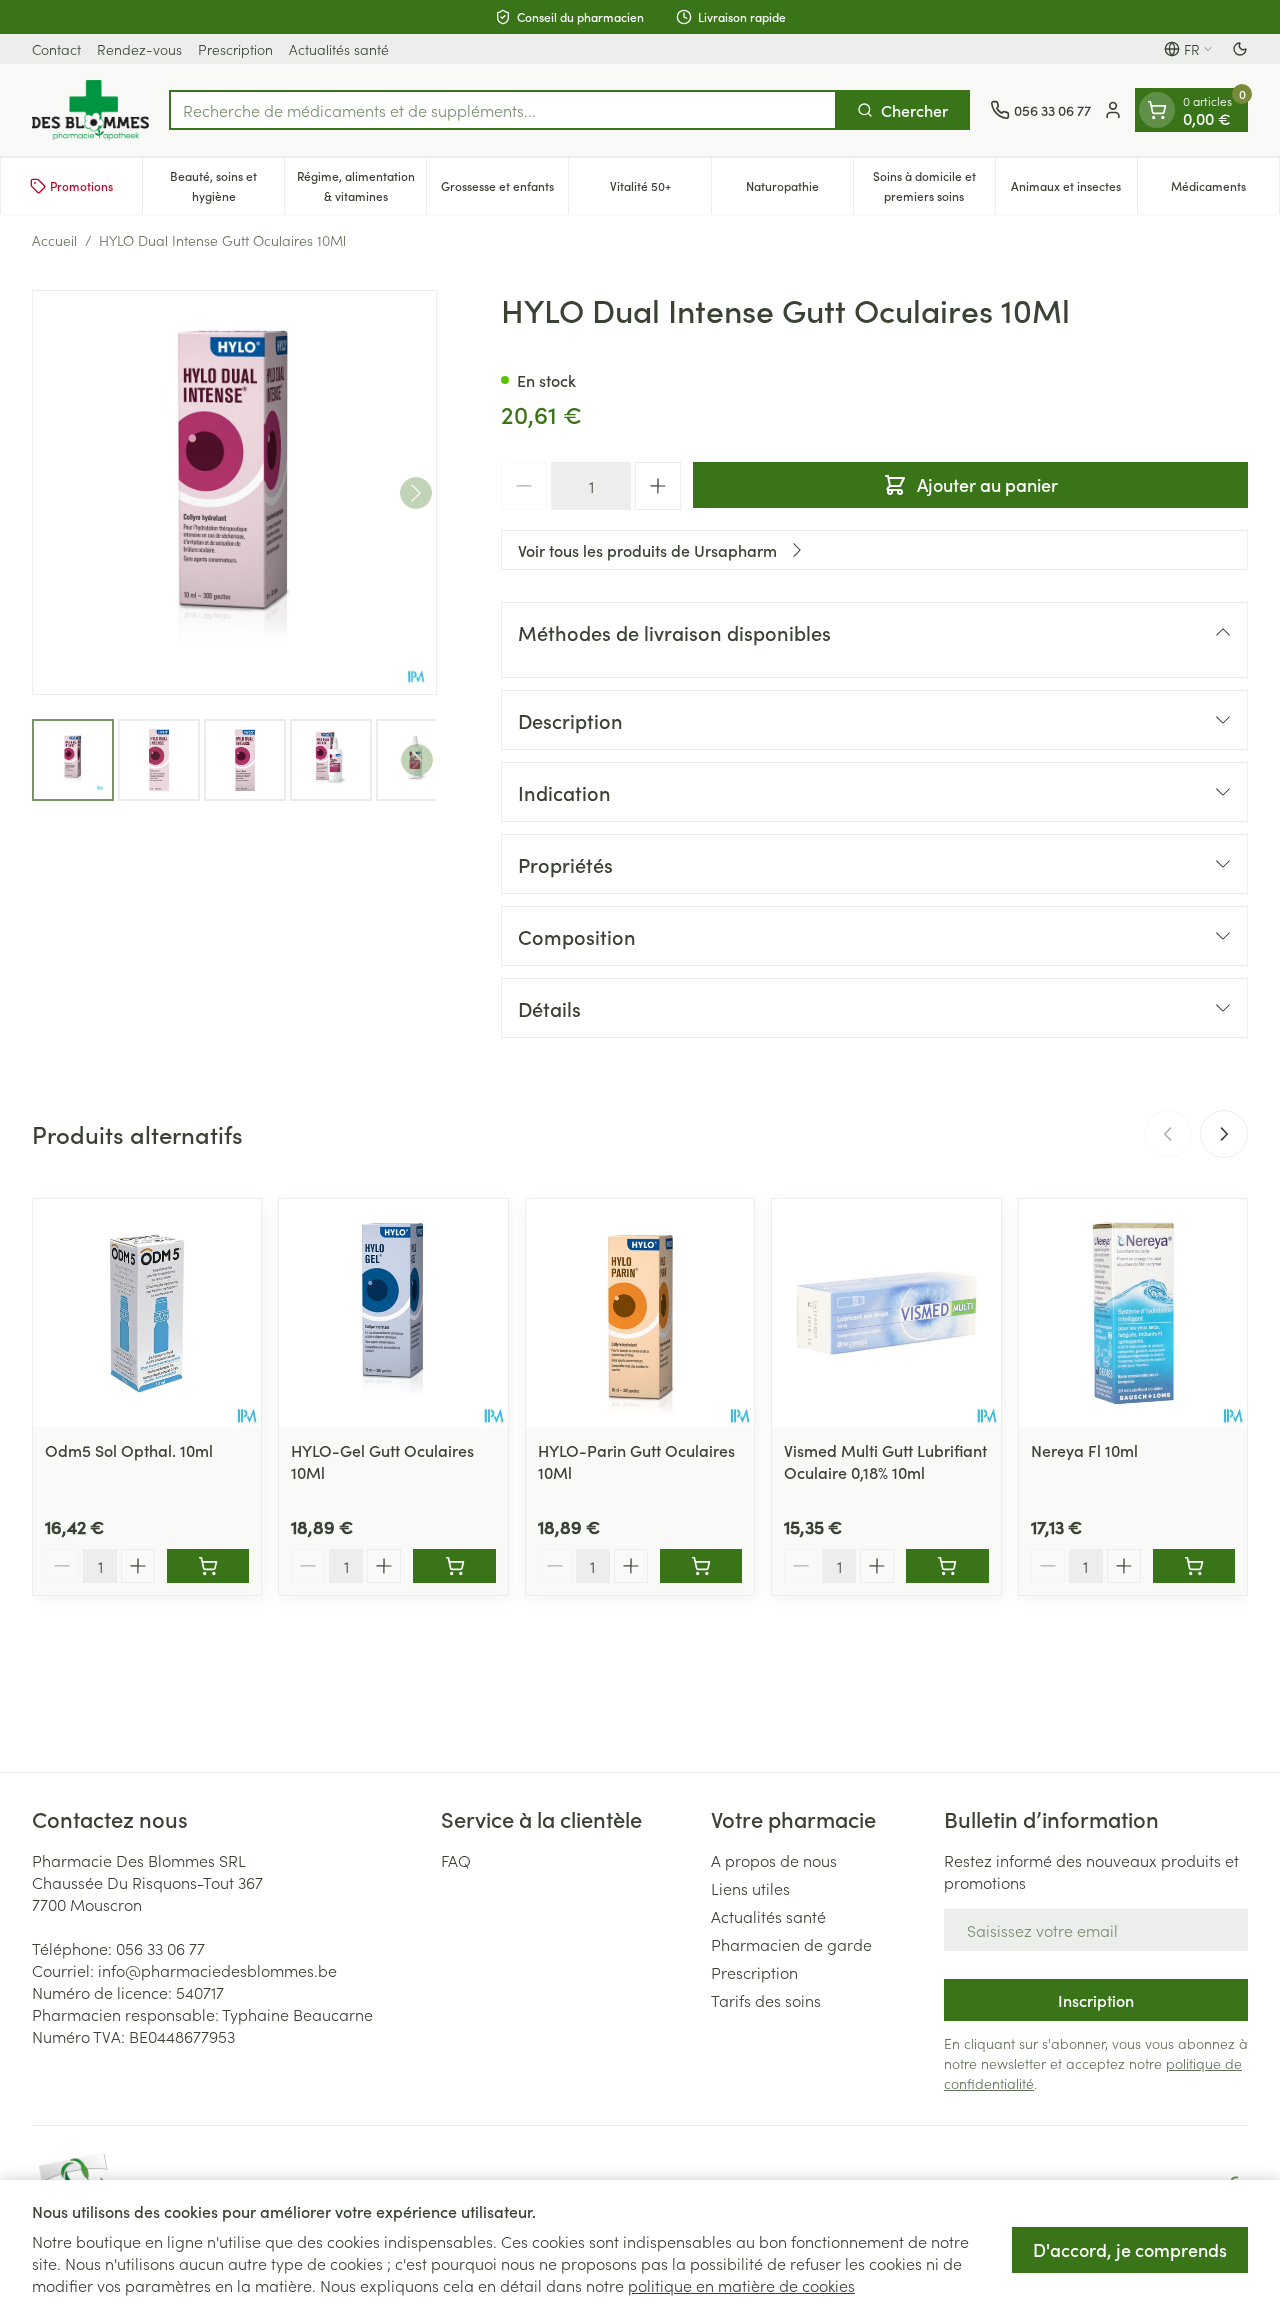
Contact (56, 49)
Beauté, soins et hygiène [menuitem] (227, 185)
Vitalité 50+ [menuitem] (660, 190)
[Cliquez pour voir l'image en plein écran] (234, 492)
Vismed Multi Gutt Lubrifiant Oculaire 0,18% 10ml (885, 1461)
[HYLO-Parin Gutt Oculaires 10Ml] (640, 1313)
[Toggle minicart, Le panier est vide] (1157, 110)
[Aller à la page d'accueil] (90, 110)
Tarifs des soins (766, 2000)
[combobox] (503, 110)
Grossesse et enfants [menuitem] (504, 190)
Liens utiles (750, 1888)
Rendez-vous (139, 49)
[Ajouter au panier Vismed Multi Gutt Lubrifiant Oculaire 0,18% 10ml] (947, 1566)
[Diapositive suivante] (1224, 1134)
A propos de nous (774, 1860)
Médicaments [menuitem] (1225, 190)
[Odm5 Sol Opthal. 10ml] (147, 1313)
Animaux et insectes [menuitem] (1074, 190)
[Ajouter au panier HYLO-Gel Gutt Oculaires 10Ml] (454, 1566)
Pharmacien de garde (791, 1944)
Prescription (235, 49)
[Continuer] (416, 493)
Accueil (54, 240)
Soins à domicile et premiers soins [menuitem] (934, 185)
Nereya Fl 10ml (1084, 1450)
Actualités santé (339, 49)
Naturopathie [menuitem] (799, 190)
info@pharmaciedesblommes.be (217, 1970)
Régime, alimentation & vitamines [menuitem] (361, 185)
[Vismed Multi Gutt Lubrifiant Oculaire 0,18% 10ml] (886, 1313)
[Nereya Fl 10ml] (1133, 1313)
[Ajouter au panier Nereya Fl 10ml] (1194, 1566)
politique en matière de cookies (741, 2285)
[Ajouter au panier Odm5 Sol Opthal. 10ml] (208, 1566)
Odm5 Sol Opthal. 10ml (129, 1450)
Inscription (1096, 2000)
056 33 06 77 (160, 1948)
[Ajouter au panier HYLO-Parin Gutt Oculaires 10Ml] (701, 1566)
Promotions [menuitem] (81, 185)
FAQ (456, 1860)
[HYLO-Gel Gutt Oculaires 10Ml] (393, 1313)
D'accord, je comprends (1130, 2249)
